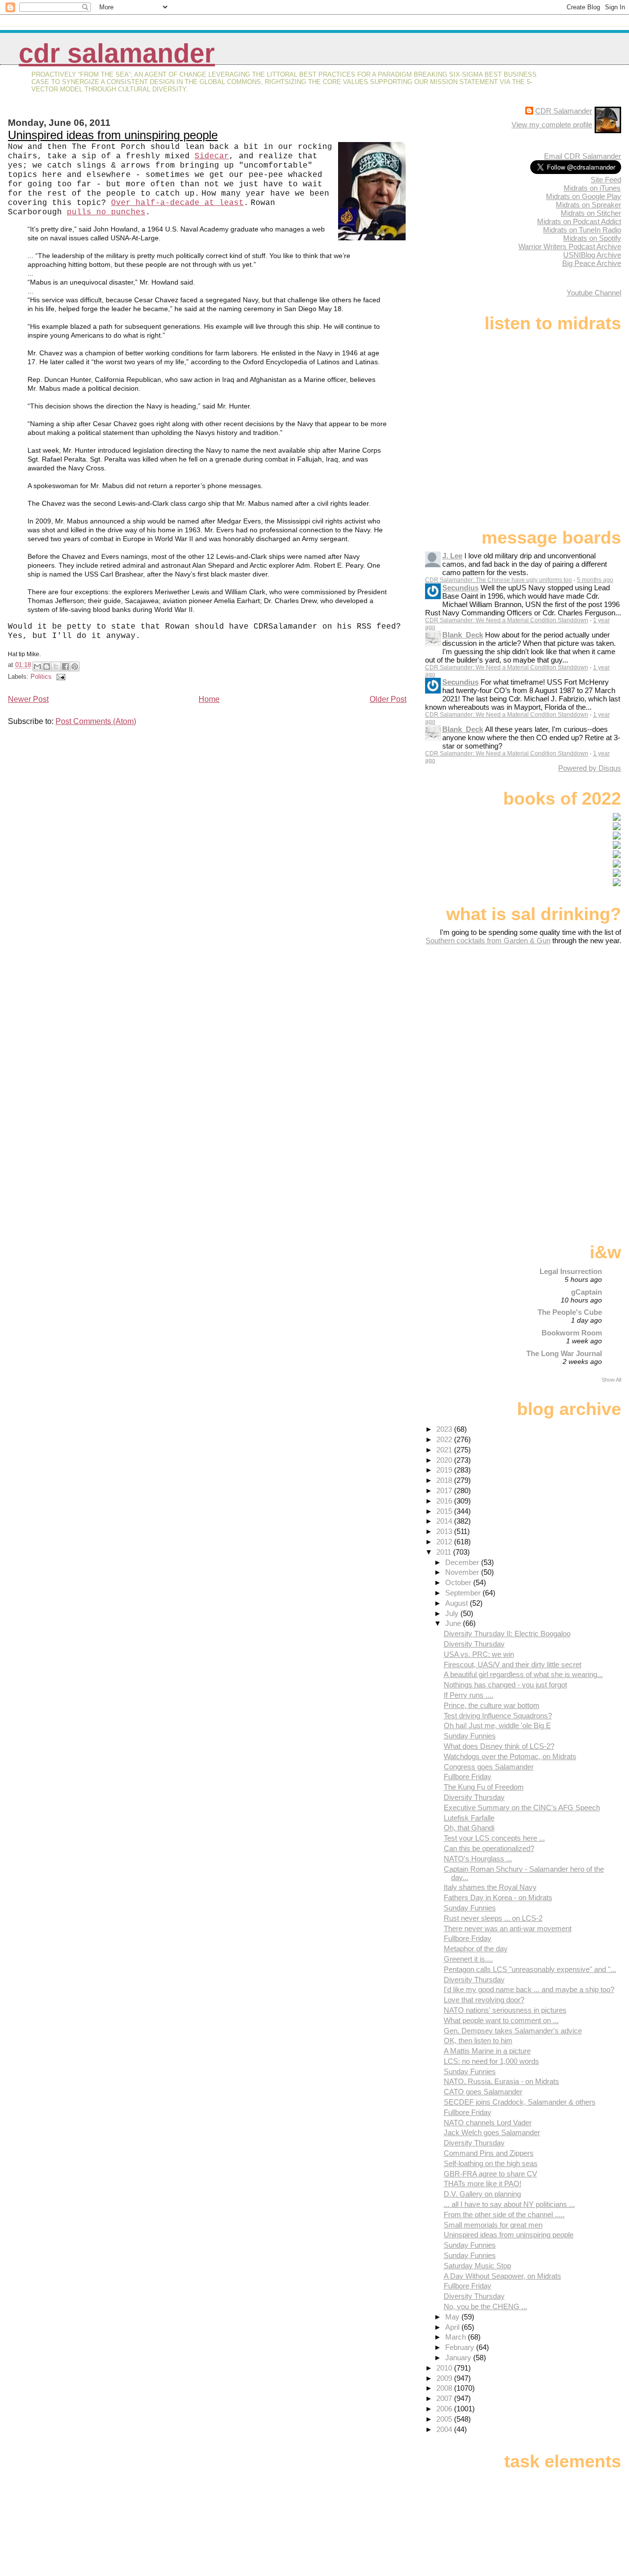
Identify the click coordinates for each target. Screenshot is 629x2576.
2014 (445, 1521)
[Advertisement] (560, 1022)
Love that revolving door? (484, 2000)
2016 (445, 1501)
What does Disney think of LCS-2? (499, 1746)
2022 (445, 1439)
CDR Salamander (117, 53)
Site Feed (606, 180)
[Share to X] (56, 666)
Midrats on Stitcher (591, 213)
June (454, 1623)
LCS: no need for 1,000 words (491, 2061)
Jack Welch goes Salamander (492, 2132)
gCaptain (586, 1292)
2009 (445, 2378)
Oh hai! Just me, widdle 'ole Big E (497, 1725)
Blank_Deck (463, 635)
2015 (445, 1511)
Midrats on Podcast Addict (579, 221)
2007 (445, 2398)
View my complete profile (552, 125)
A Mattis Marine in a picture (487, 2051)
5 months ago (595, 580)
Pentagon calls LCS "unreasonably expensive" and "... (530, 1969)
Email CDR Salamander (583, 156)
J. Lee (452, 556)
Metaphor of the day (476, 1949)
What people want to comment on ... (501, 2020)
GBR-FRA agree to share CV (490, 2174)
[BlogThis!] (47, 666)
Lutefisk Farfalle (469, 1818)
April (453, 2327)
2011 (445, 1552)
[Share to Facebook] (65, 666)
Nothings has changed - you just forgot (505, 1685)
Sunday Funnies (470, 1736)
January (459, 2358)
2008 (445, 2388)
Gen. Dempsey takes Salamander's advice (513, 2031)
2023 (445, 1429)
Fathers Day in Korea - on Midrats (498, 1897)
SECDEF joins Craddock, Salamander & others (520, 2102)
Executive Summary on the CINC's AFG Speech (522, 1808)
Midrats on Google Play (584, 196)
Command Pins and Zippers (489, 2153)
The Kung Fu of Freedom (484, 1787)
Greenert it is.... (468, 1959)
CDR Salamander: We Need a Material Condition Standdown (507, 620)
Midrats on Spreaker (588, 205)
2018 (445, 1480)
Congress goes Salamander (489, 1767)
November (463, 1572)
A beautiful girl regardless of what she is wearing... (523, 1674)
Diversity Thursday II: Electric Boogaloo (507, 1634)
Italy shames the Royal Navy (490, 1887)
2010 (445, 2368)
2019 (445, 1470)
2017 (445, 1491)
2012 (445, 1542)
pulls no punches (106, 212)
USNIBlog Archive (592, 255)
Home (209, 699)
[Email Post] (59, 677)
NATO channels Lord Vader (488, 2123)
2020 (445, 1460)
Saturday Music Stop (477, 2266)
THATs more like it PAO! (483, 2184)
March (457, 2337)
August (457, 1603)
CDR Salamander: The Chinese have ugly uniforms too (499, 580)
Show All (611, 1380)
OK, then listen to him (478, 2041)
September (464, 1593)
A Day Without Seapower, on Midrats (502, 2276)
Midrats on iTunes (592, 188)
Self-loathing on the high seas (491, 2163)
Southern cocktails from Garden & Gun (488, 941)
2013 (445, 1531)
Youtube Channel (594, 293)
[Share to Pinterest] (75, 666)
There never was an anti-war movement (508, 1928)
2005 (445, 2419)
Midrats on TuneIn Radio (582, 230)
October (459, 1582)
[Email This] (37, 666)
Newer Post (28, 699)
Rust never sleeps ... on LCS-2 (493, 1918)
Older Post (388, 699)
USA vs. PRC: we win (479, 1654)
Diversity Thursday (474, 1644)
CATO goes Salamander (483, 2092)
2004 (445, 2429)
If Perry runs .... (469, 1695)
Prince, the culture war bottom (492, 1705)
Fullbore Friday (468, 1777)
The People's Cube (570, 1312)
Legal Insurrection (571, 1271)
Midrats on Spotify (592, 238)
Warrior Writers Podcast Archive (570, 246)
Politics (41, 677)
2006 (445, 2409)
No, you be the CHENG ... (486, 2306)
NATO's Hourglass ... (478, 1859)
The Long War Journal (564, 1353)
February (461, 2347)
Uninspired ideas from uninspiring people (113, 135)
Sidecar (212, 156)
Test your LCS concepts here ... (494, 1838)
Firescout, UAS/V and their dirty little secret (513, 1664)
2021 (445, 1450)
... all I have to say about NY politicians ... (509, 2204)
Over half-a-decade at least (177, 203)
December (463, 1562)
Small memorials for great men (493, 2225)
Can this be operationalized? (489, 1848)
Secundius (460, 588)
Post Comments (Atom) (96, 721)
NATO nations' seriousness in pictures (505, 2010)
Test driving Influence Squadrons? (498, 1716)
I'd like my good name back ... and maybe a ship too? (529, 1989)
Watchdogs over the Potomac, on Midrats (510, 1756)
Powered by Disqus (590, 768)
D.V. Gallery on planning (482, 2194)
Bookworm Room (572, 1333)
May (453, 2317)
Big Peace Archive (592, 263)
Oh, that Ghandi (469, 1828)
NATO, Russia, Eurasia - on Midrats (501, 2081)
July (453, 1613)
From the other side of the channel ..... (504, 2214)
